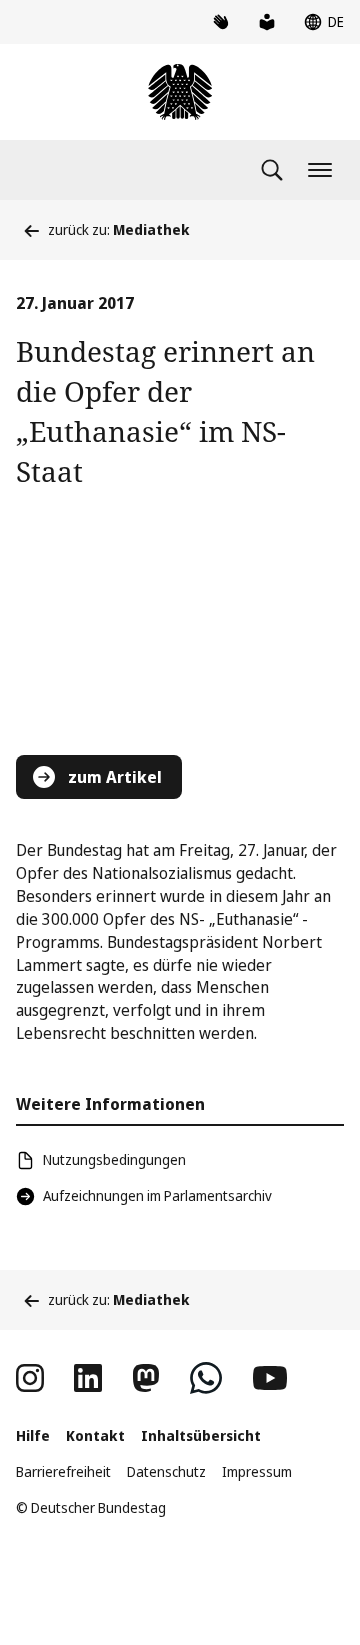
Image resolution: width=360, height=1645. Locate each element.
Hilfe (33, 1435)
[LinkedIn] (88, 1378)
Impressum (257, 1471)
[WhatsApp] (206, 1378)
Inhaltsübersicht (201, 1435)
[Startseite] (180, 92)
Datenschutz (166, 1471)
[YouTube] (270, 1378)
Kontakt (95, 1435)
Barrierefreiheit (63, 1471)
